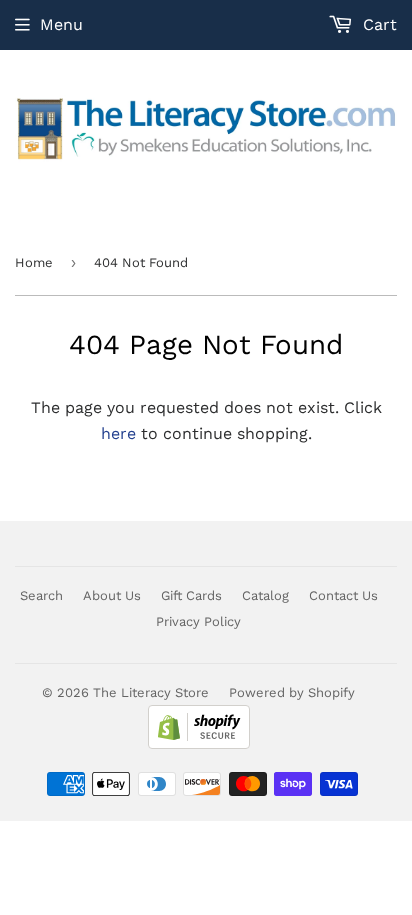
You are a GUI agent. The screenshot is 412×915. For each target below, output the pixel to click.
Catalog (265, 595)
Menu (61, 24)
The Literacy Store (151, 692)
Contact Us (343, 595)
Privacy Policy (198, 621)
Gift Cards (191, 595)
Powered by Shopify (292, 692)
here (118, 433)
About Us (112, 595)
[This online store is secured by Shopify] (199, 744)
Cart (377, 24)
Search (41, 595)
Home (34, 262)
